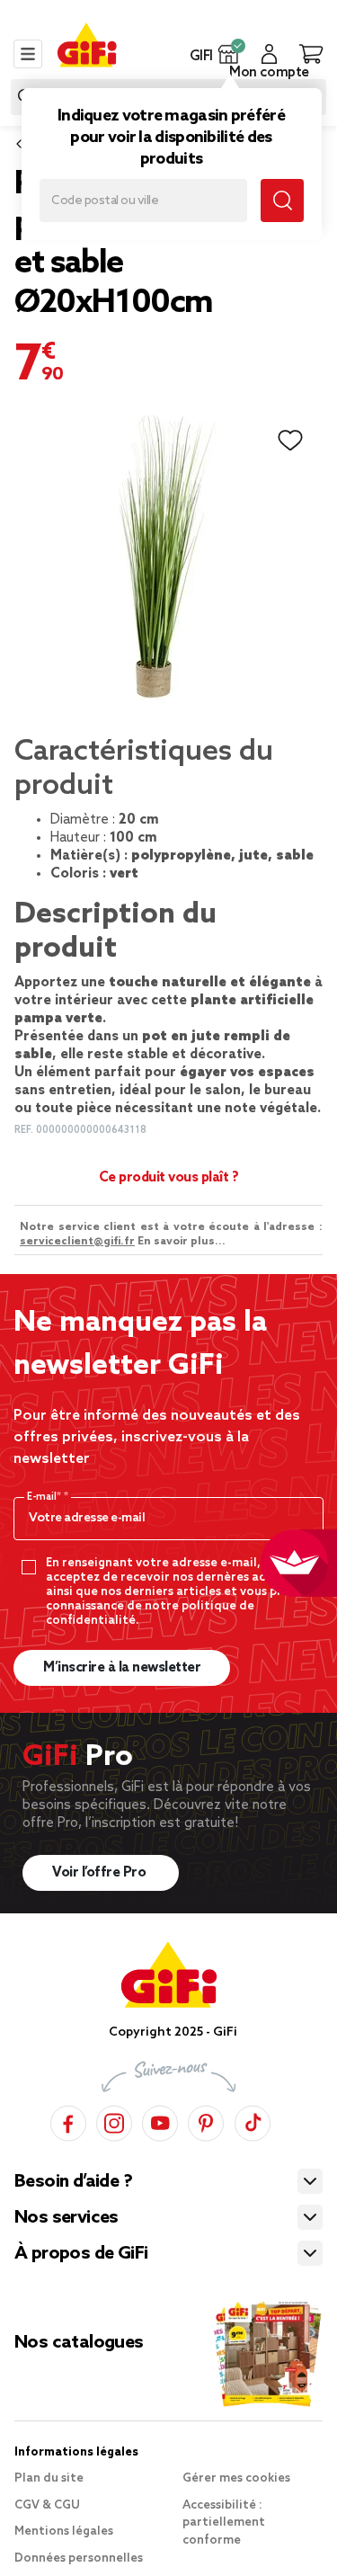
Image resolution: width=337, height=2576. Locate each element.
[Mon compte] (269, 54)
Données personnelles (79, 2558)
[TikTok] (253, 2121)
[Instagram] (114, 2121)
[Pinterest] (206, 2121)
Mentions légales (64, 2531)
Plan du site (49, 2478)
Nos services (67, 2218)
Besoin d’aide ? (73, 2182)
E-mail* (45, 1497)
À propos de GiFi (81, 2254)
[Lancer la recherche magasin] (282, 201)
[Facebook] (68, 2121)
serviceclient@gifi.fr (77, 1242)
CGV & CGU (47, 2505)
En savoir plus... (182, 1242)
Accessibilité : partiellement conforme (224, 2523)
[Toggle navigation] (28, 54)
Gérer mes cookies (236, 2478)
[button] (229, 54)
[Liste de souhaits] (290, 441)
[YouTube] (160, 2121)
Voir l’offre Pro (101, 1873)
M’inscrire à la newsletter (122, 1668)
